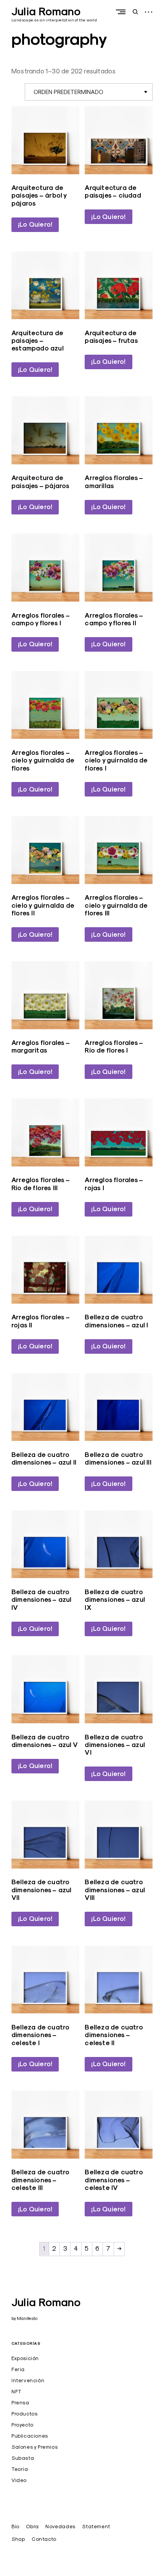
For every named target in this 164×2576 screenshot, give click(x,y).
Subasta (23, 2458)
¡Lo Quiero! (35, 224)
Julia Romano (46, 11)
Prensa (20, 2402)
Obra (32, 2526)
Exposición (25, 2358)
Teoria (20, 2469)
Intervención (28, 2380)
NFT (17, 2391)
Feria (18, 2369)
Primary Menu (122, 12)
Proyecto (23, 2425)
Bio (15, 2526)
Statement (96, 2526)
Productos (24, 2414)
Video (19, 2480)
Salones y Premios (35, 2447)
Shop (18, 2539)
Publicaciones (30, 2436)
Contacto (44, 2539)
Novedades (60, 2526)
